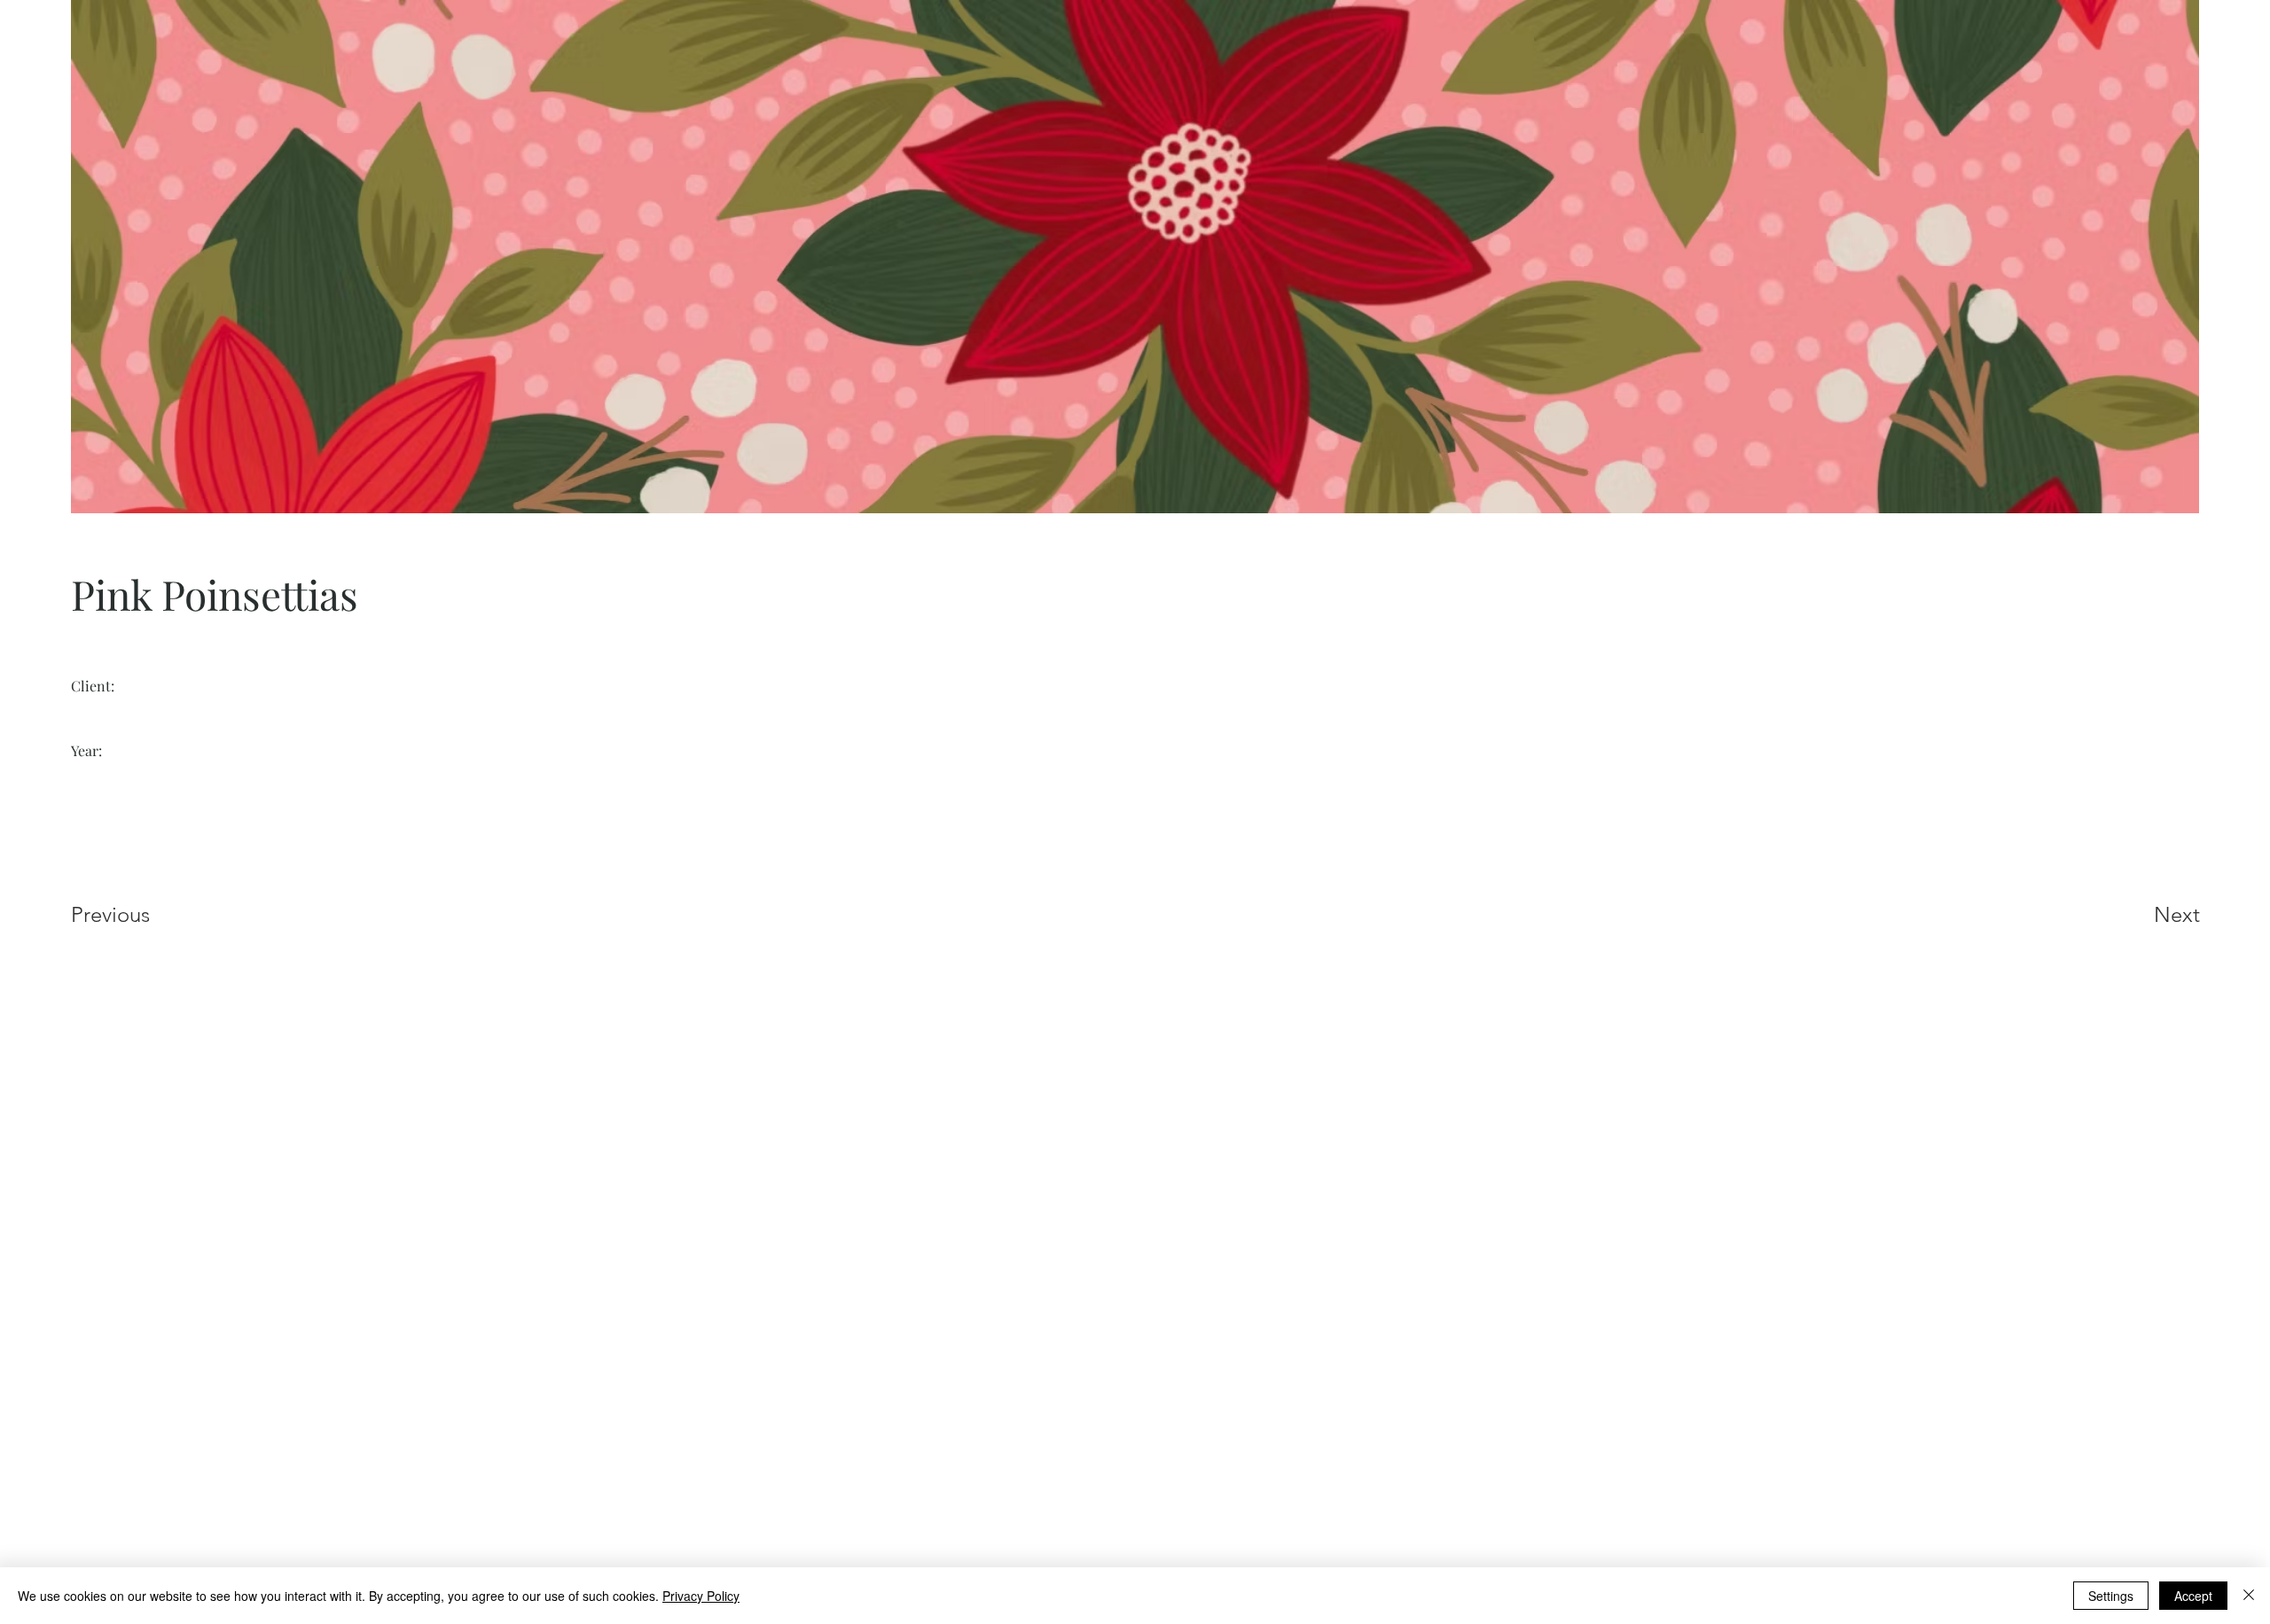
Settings (2111, 1596)
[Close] (2249, 1596)
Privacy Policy (701, 1596)
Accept (2193, 1596)
